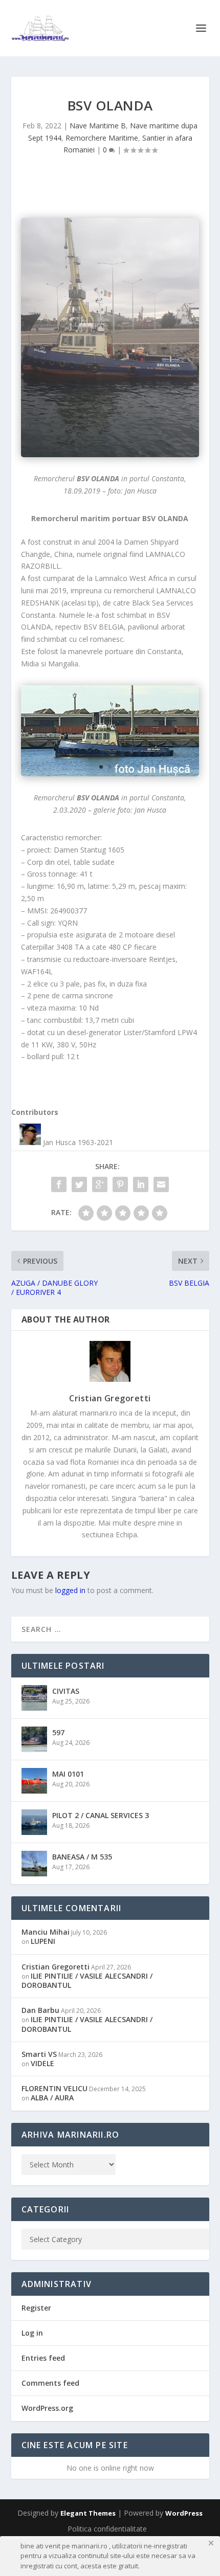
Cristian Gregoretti (110, 1398)
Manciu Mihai (46, 1932)
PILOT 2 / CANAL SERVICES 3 (101, 1815)
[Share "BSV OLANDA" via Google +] (100, 1184)
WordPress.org (47, 2408)
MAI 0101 (68, 1774)
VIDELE (42, 2063)
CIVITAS (66, 1691)
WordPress (184, 2513)
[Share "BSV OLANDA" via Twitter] (79, 1184)
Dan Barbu (40, 2010)
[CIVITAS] (34, 1698)
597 (58, 1732)
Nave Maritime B (98, 126)
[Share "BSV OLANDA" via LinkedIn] (141, 1184)
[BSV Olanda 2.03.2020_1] (110, 731)
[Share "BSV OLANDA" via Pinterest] (120, 1184)
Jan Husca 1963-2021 (78, 1142)
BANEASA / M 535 (82, 1857)
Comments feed (50, 2383)
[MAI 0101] (34, 1781)
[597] (34, 1739)
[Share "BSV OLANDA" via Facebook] (59, 1184)
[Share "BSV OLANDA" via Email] (161, 1184)
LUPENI (43, 1941)
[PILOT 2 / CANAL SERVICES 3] (34, 1822)
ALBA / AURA (52, 2098)
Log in (32, 2333)
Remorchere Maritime (102, 138)
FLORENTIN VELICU (54, 2088)
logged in (70, 1590)
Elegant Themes (88, 2513)
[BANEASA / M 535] (34, 1864)
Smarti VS (39, 2054)
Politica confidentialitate (107, 2529)
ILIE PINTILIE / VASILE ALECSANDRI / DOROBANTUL (87, 1980)
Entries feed (43, 2358)
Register (36, 2308)
